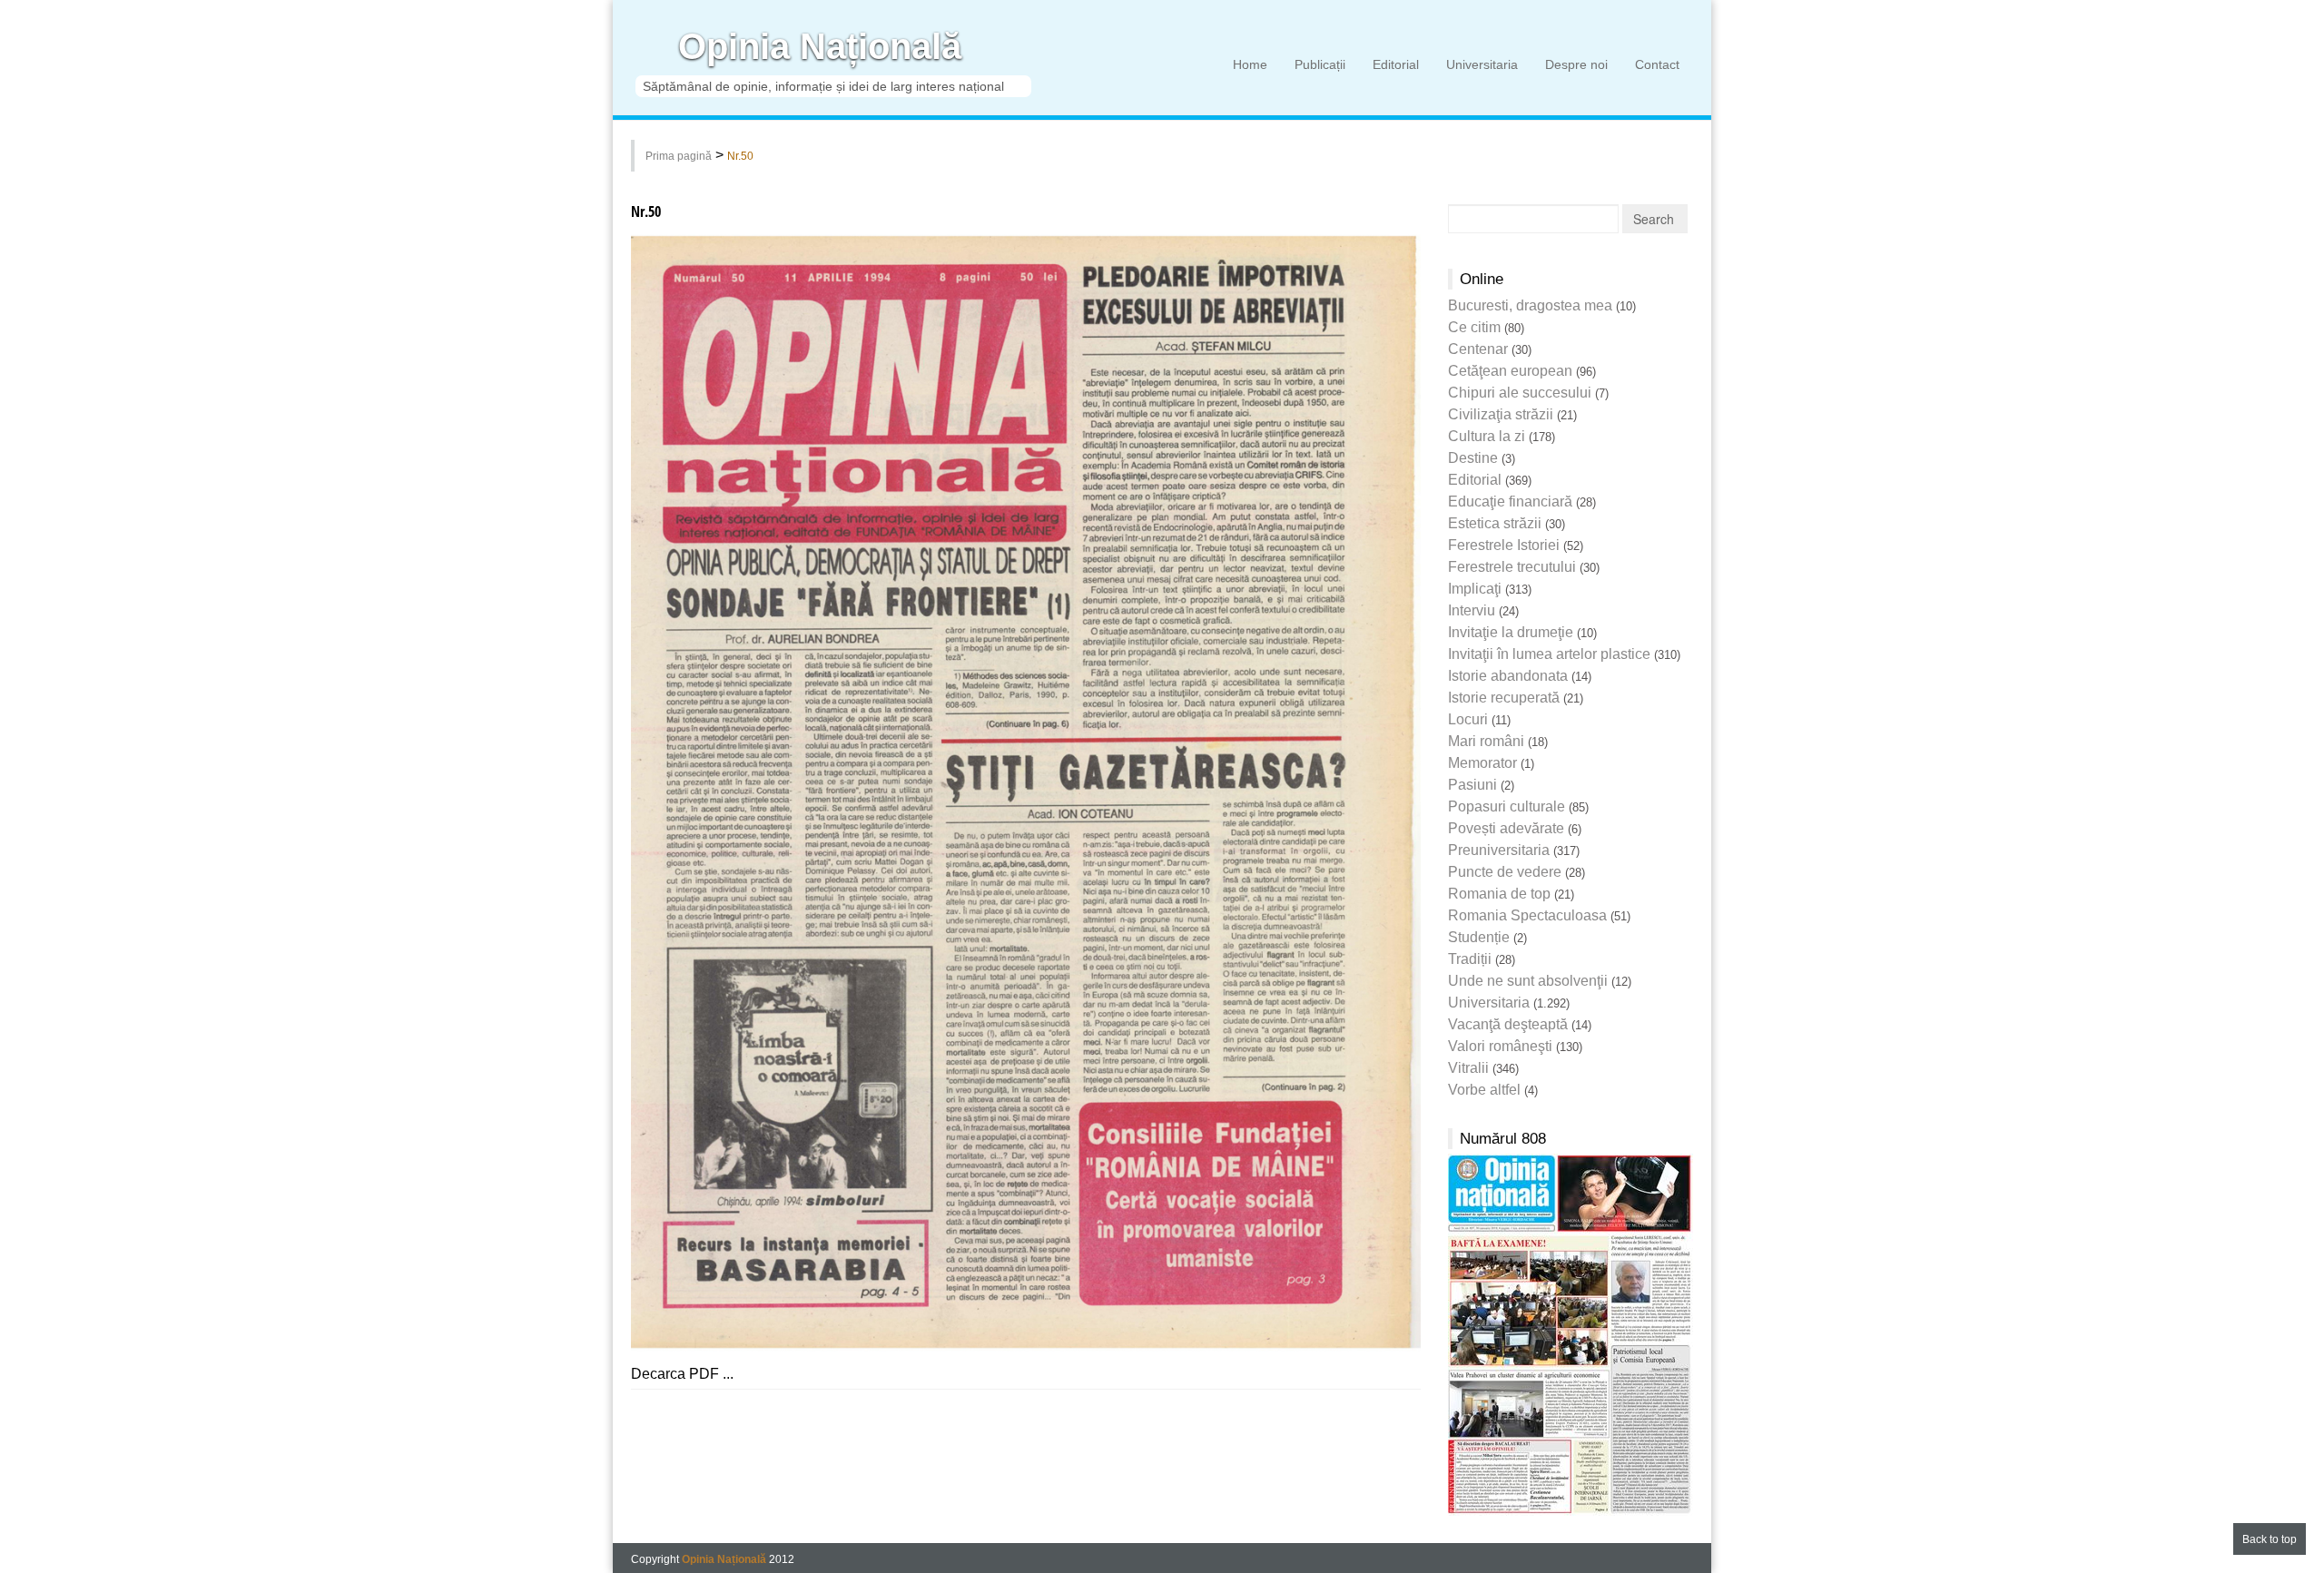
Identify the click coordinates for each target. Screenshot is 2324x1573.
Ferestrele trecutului (1512, 567)
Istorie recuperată (1504, 698)
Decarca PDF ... (682, 1374)
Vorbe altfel (1484, 1090)
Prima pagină (679, 156)
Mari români (1486, 741)
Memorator (1482, 763)
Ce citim (1474, 327)
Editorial (1396, 64)
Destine (1473, 458)
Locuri (1468, 719)
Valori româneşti (1500, 1046)
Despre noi (1576, 64)
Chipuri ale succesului (1520, 393)
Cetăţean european (1510, 371)
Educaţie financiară (1510, 501)
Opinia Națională (820, 47)
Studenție (1479, 937)
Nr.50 (740, 156)
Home (1250, 64)
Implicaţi (1475, 589)
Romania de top (1499, 894)
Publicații (1320, 64)
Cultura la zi (1487, 436)
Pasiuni (1472, 785)
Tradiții (1470, 959)
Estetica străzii (1495, 523)
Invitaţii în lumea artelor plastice (1549, 654)
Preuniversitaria (1499, 850)
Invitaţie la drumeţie (1511, 632)
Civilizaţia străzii (1501, 414)
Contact (1657, 64)
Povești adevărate (1506, 828)
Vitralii (1468, 1068)
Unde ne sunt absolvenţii (1528, 981)
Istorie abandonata (1508, 676)
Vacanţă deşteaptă (1508, 1024)
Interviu (1472, 610)
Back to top (2270, 1539)
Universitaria (1482, 64)
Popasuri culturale (1507, 806)
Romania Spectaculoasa (1527, 915)
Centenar (1478, 349)
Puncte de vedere (1505, 872)
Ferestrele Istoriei (1504, 545)
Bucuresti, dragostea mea (1530, 305)
